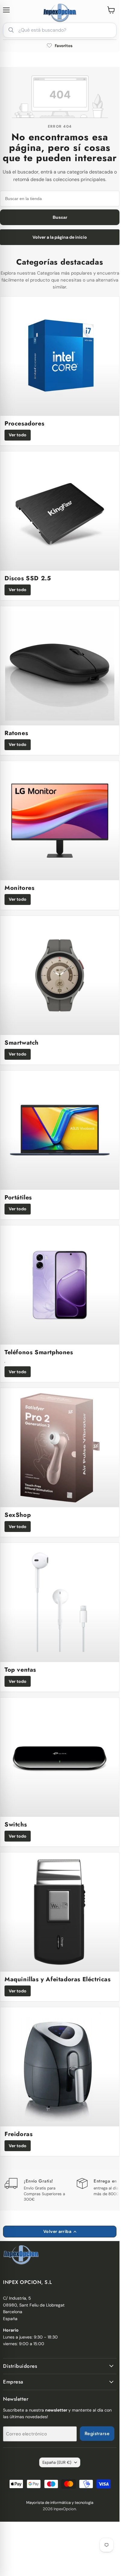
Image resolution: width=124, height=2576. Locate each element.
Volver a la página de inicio (60, 237)
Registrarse (97, 2433)
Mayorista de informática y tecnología (60, 2503)
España (57, 2462)
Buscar (60, 217)
